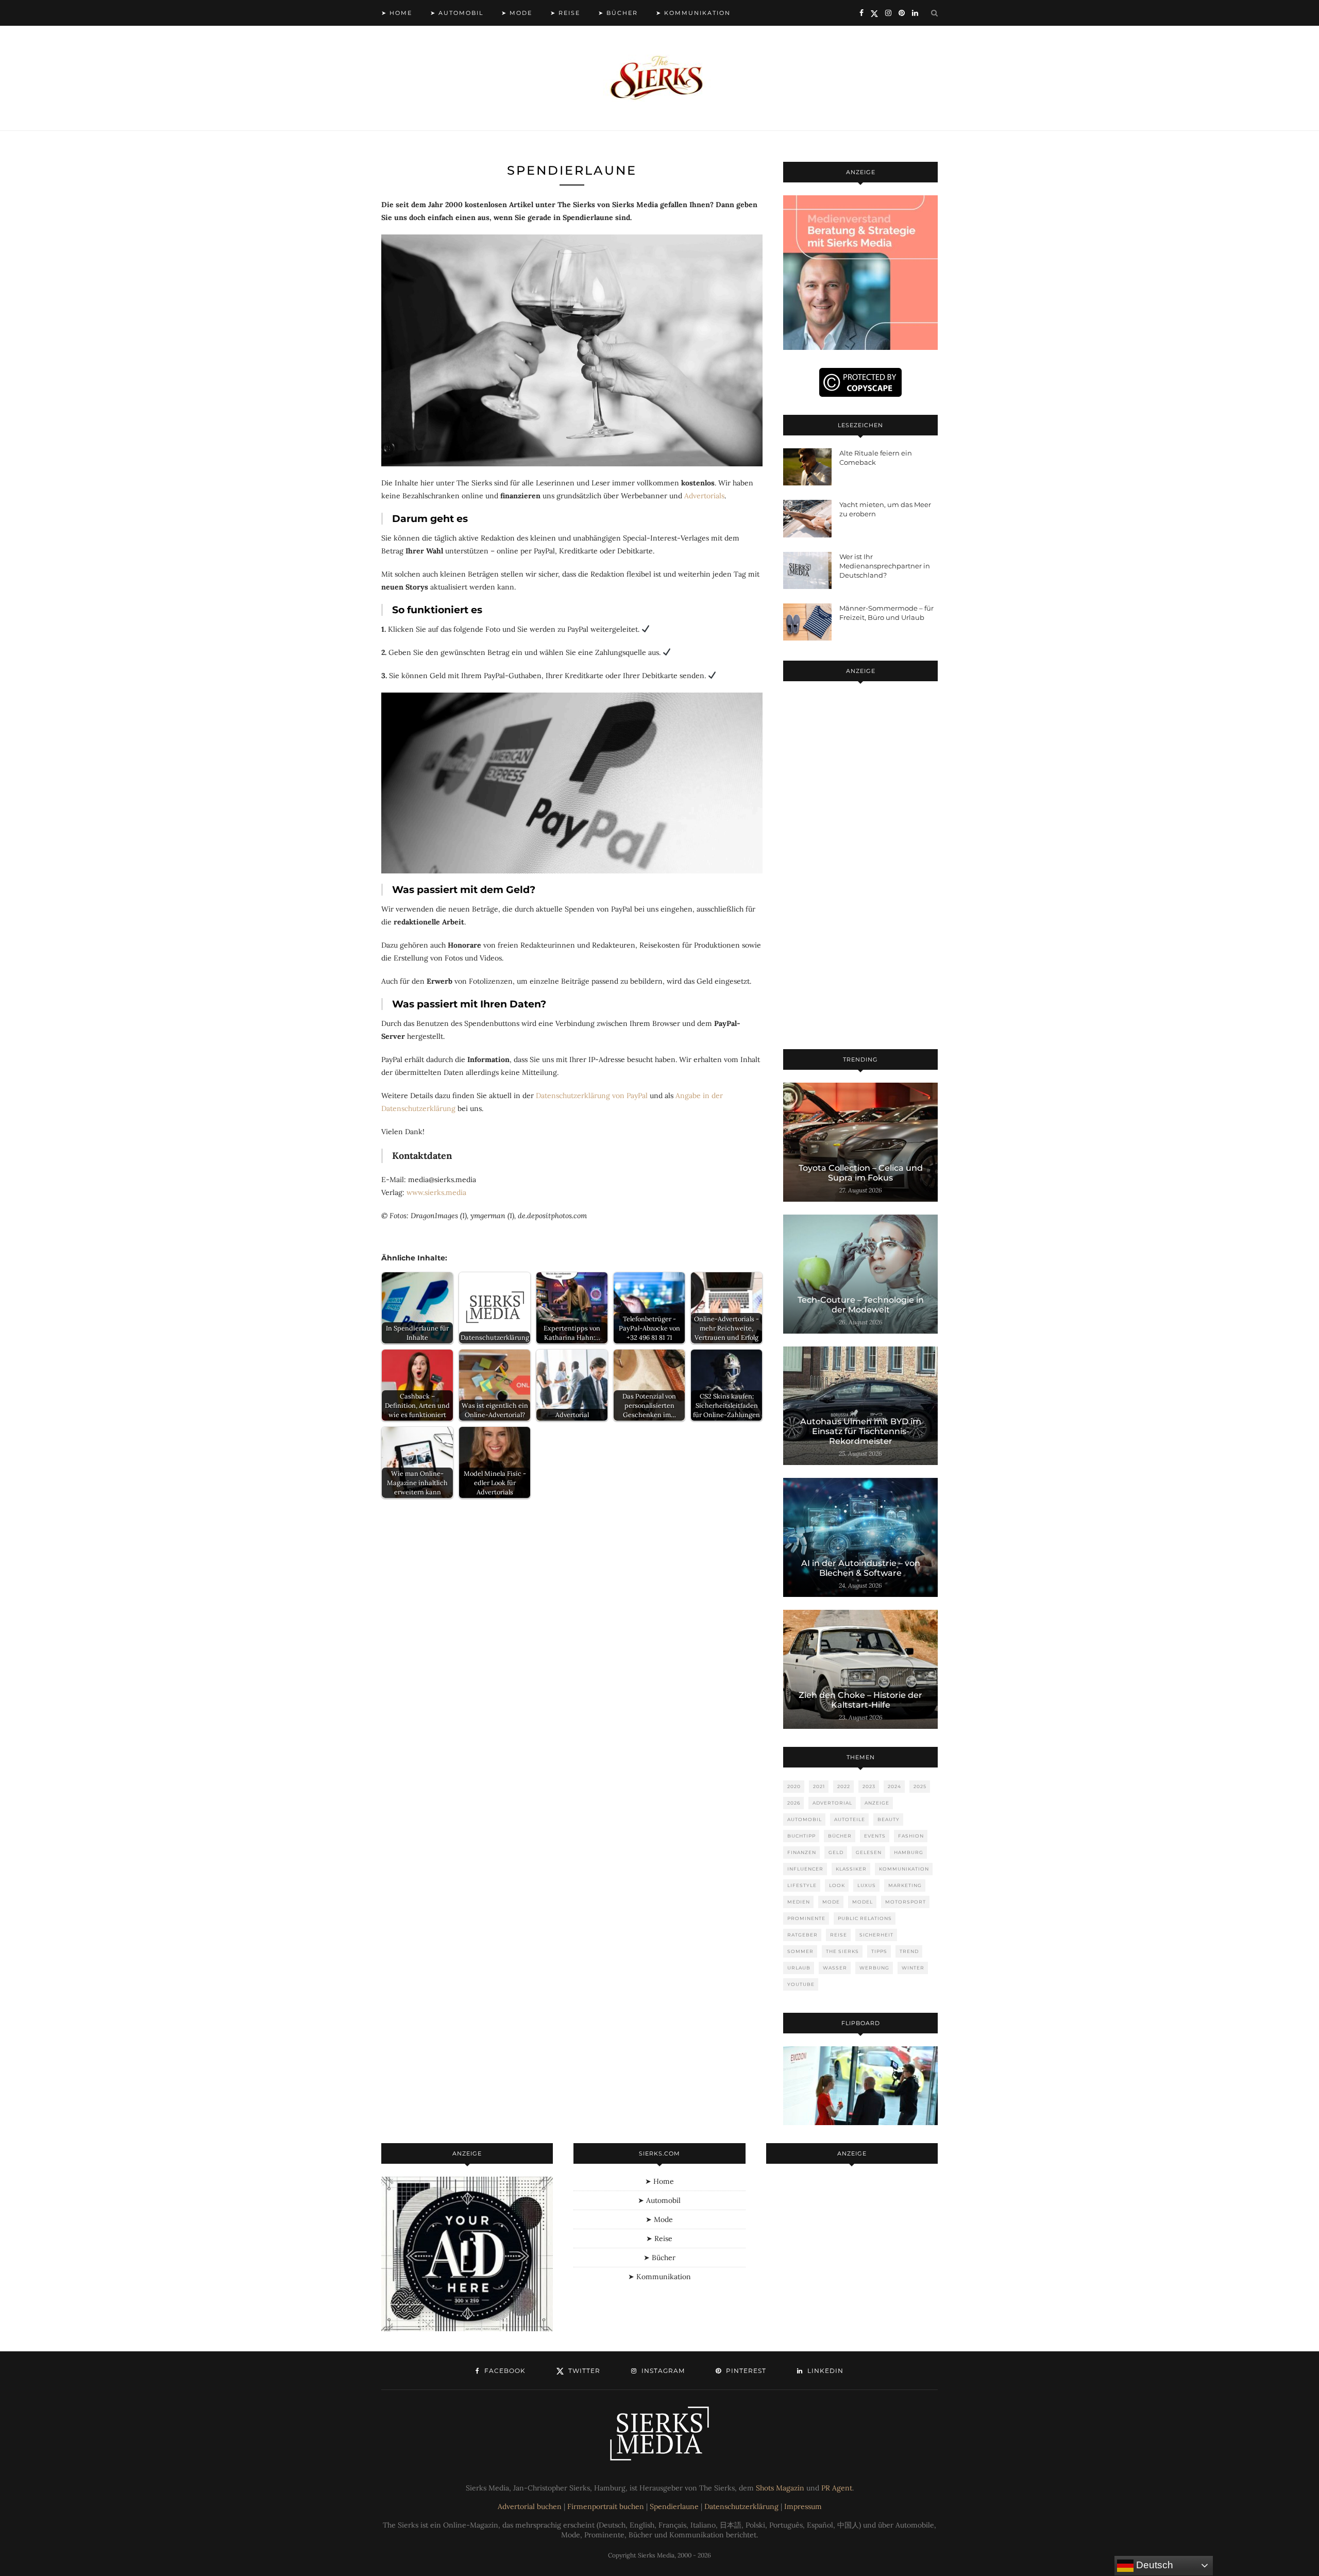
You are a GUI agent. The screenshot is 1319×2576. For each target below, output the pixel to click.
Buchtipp (801, 1836)
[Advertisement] (860, 867)
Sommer (800, 1951)
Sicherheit (876, 1935)
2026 (794, 1803)
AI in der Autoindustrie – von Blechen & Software (861, 1568)
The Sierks (842, 1951)
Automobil (805, 1819)
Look (837, 1885)
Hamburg (909, 1852)
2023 (869, 1786)
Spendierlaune (674, 2506)
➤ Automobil (457, 13)
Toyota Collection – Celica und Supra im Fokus (861, 1173)
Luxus (867, 1885)
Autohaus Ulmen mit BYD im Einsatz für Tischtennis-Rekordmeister (861, 1431)
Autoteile (850, 1819)
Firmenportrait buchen (606, 2506)
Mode (831, 1902)
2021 (819, 1786)
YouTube (801, 1984)
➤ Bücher (618, 13)
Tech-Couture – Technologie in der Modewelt (861, 1305)
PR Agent (837, 2488)
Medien (799, 1902)
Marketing (905, 1885)
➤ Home (397, 13)
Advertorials (704, 496)
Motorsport (906, 1902)
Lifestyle (802, 1885)
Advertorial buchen (530, 2506)
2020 (794, 1786)
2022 (844, 1786)
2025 (920, 1786)
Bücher (840, 1836)
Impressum (803, 2506)
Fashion (911, 1836)
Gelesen (869, 1852)
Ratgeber (802, 1935)
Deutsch (1153, 2565)
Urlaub (799, 1968)
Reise (839, 1935)
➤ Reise (565, 13)
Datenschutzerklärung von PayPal (592, 1096)
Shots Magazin (780, 2488)
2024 (894, 1786)
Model (863, 1902)
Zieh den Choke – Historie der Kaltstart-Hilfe (860, 1700)
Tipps (879, 1951)
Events (875, 1836)
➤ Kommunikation (693, 13)
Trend (909, 1951)
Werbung (874, 1968)
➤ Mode (517, 13)
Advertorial (832, 1803)
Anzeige (877, 1803)
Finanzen (802, 1852)
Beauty (889, 1819)
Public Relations (865, 1918)
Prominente (806, 1918)
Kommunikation (904, 1869)
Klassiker (851, 1869)
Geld (836, 1852)
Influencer (805, 1869)
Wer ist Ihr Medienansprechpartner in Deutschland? (885, 566)
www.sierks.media (436, 1192)
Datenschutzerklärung (741, 2506)
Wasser (835, 1968)
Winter (913, 1968)
